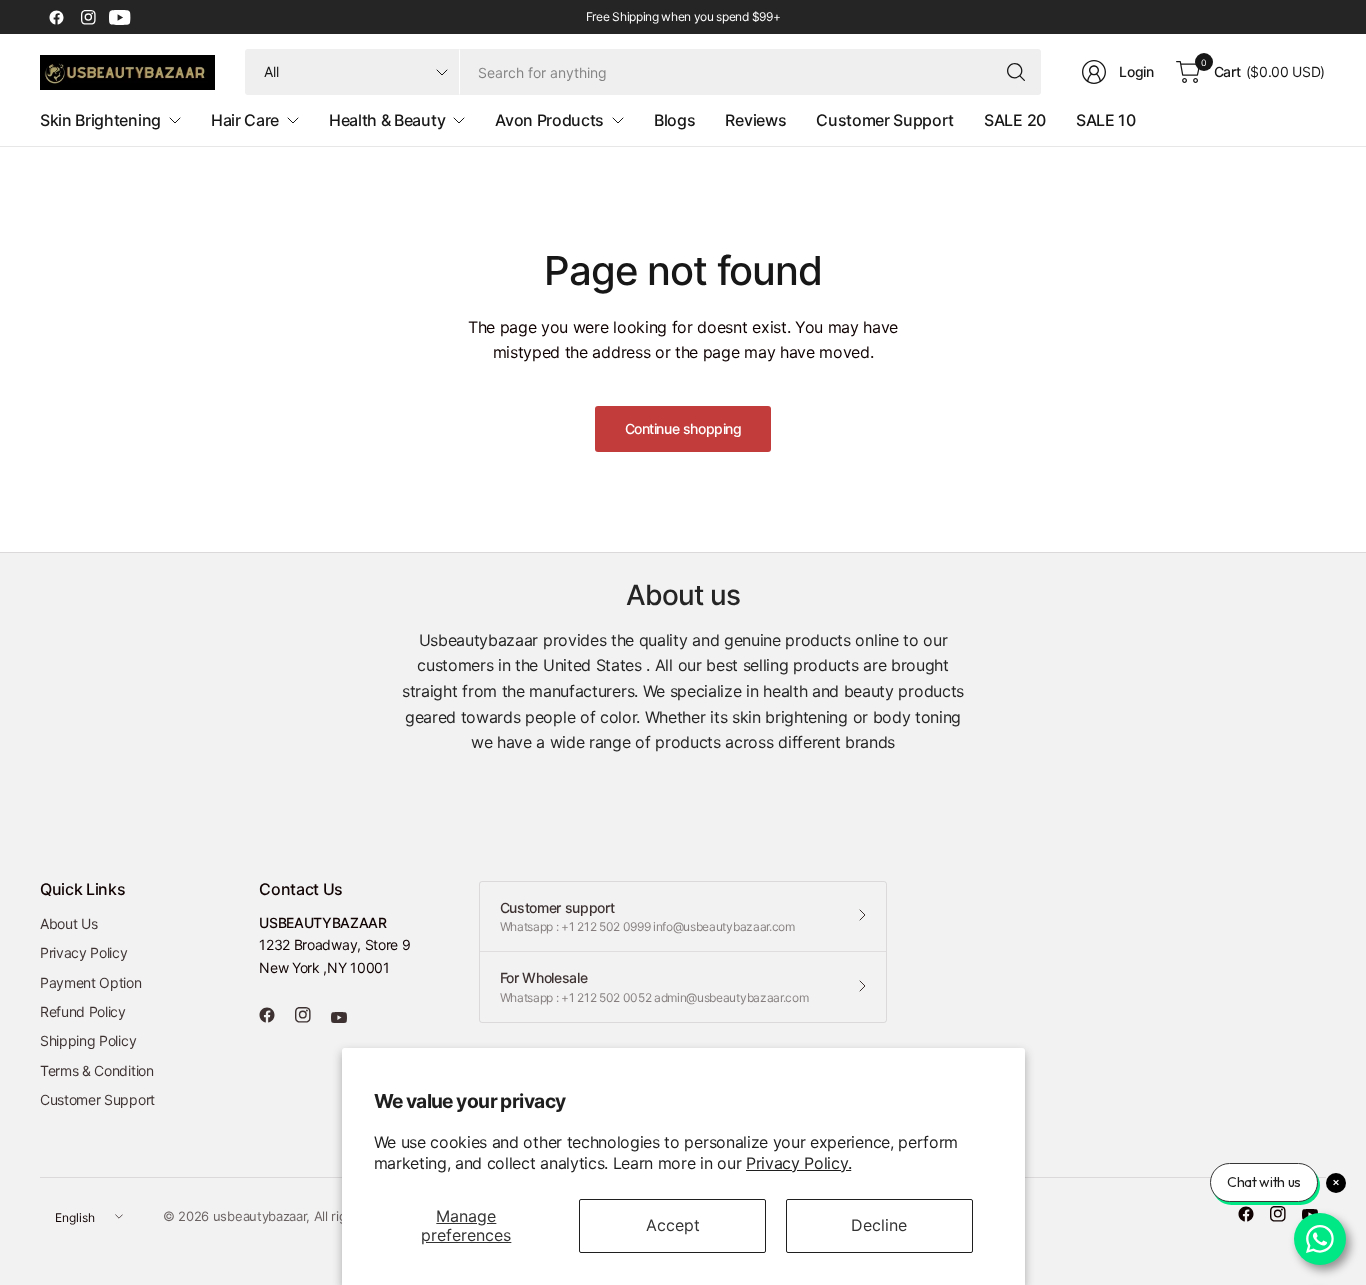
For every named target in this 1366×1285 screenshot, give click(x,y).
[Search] (1016, 72)
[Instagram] (88, 17)
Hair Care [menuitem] (245, 120)
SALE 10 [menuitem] (1106, 120)
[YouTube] (120, 17)
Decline (879, 1225)
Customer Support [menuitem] (885, 120)
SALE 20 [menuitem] (1015, 120)
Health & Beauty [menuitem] (387, 120)
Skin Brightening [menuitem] (100, 120)
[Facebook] (56, 17)
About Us (68, 923)
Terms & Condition (97, 1070)
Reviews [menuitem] (755, 120)
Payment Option (91, 982)
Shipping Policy (88, 1040)
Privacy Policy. (798, 1163)
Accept (673, 1225)
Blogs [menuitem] (674, 120)
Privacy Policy (84, 952)
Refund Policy (83, 1011)
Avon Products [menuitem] (549, 120)
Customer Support (97, 1099)
